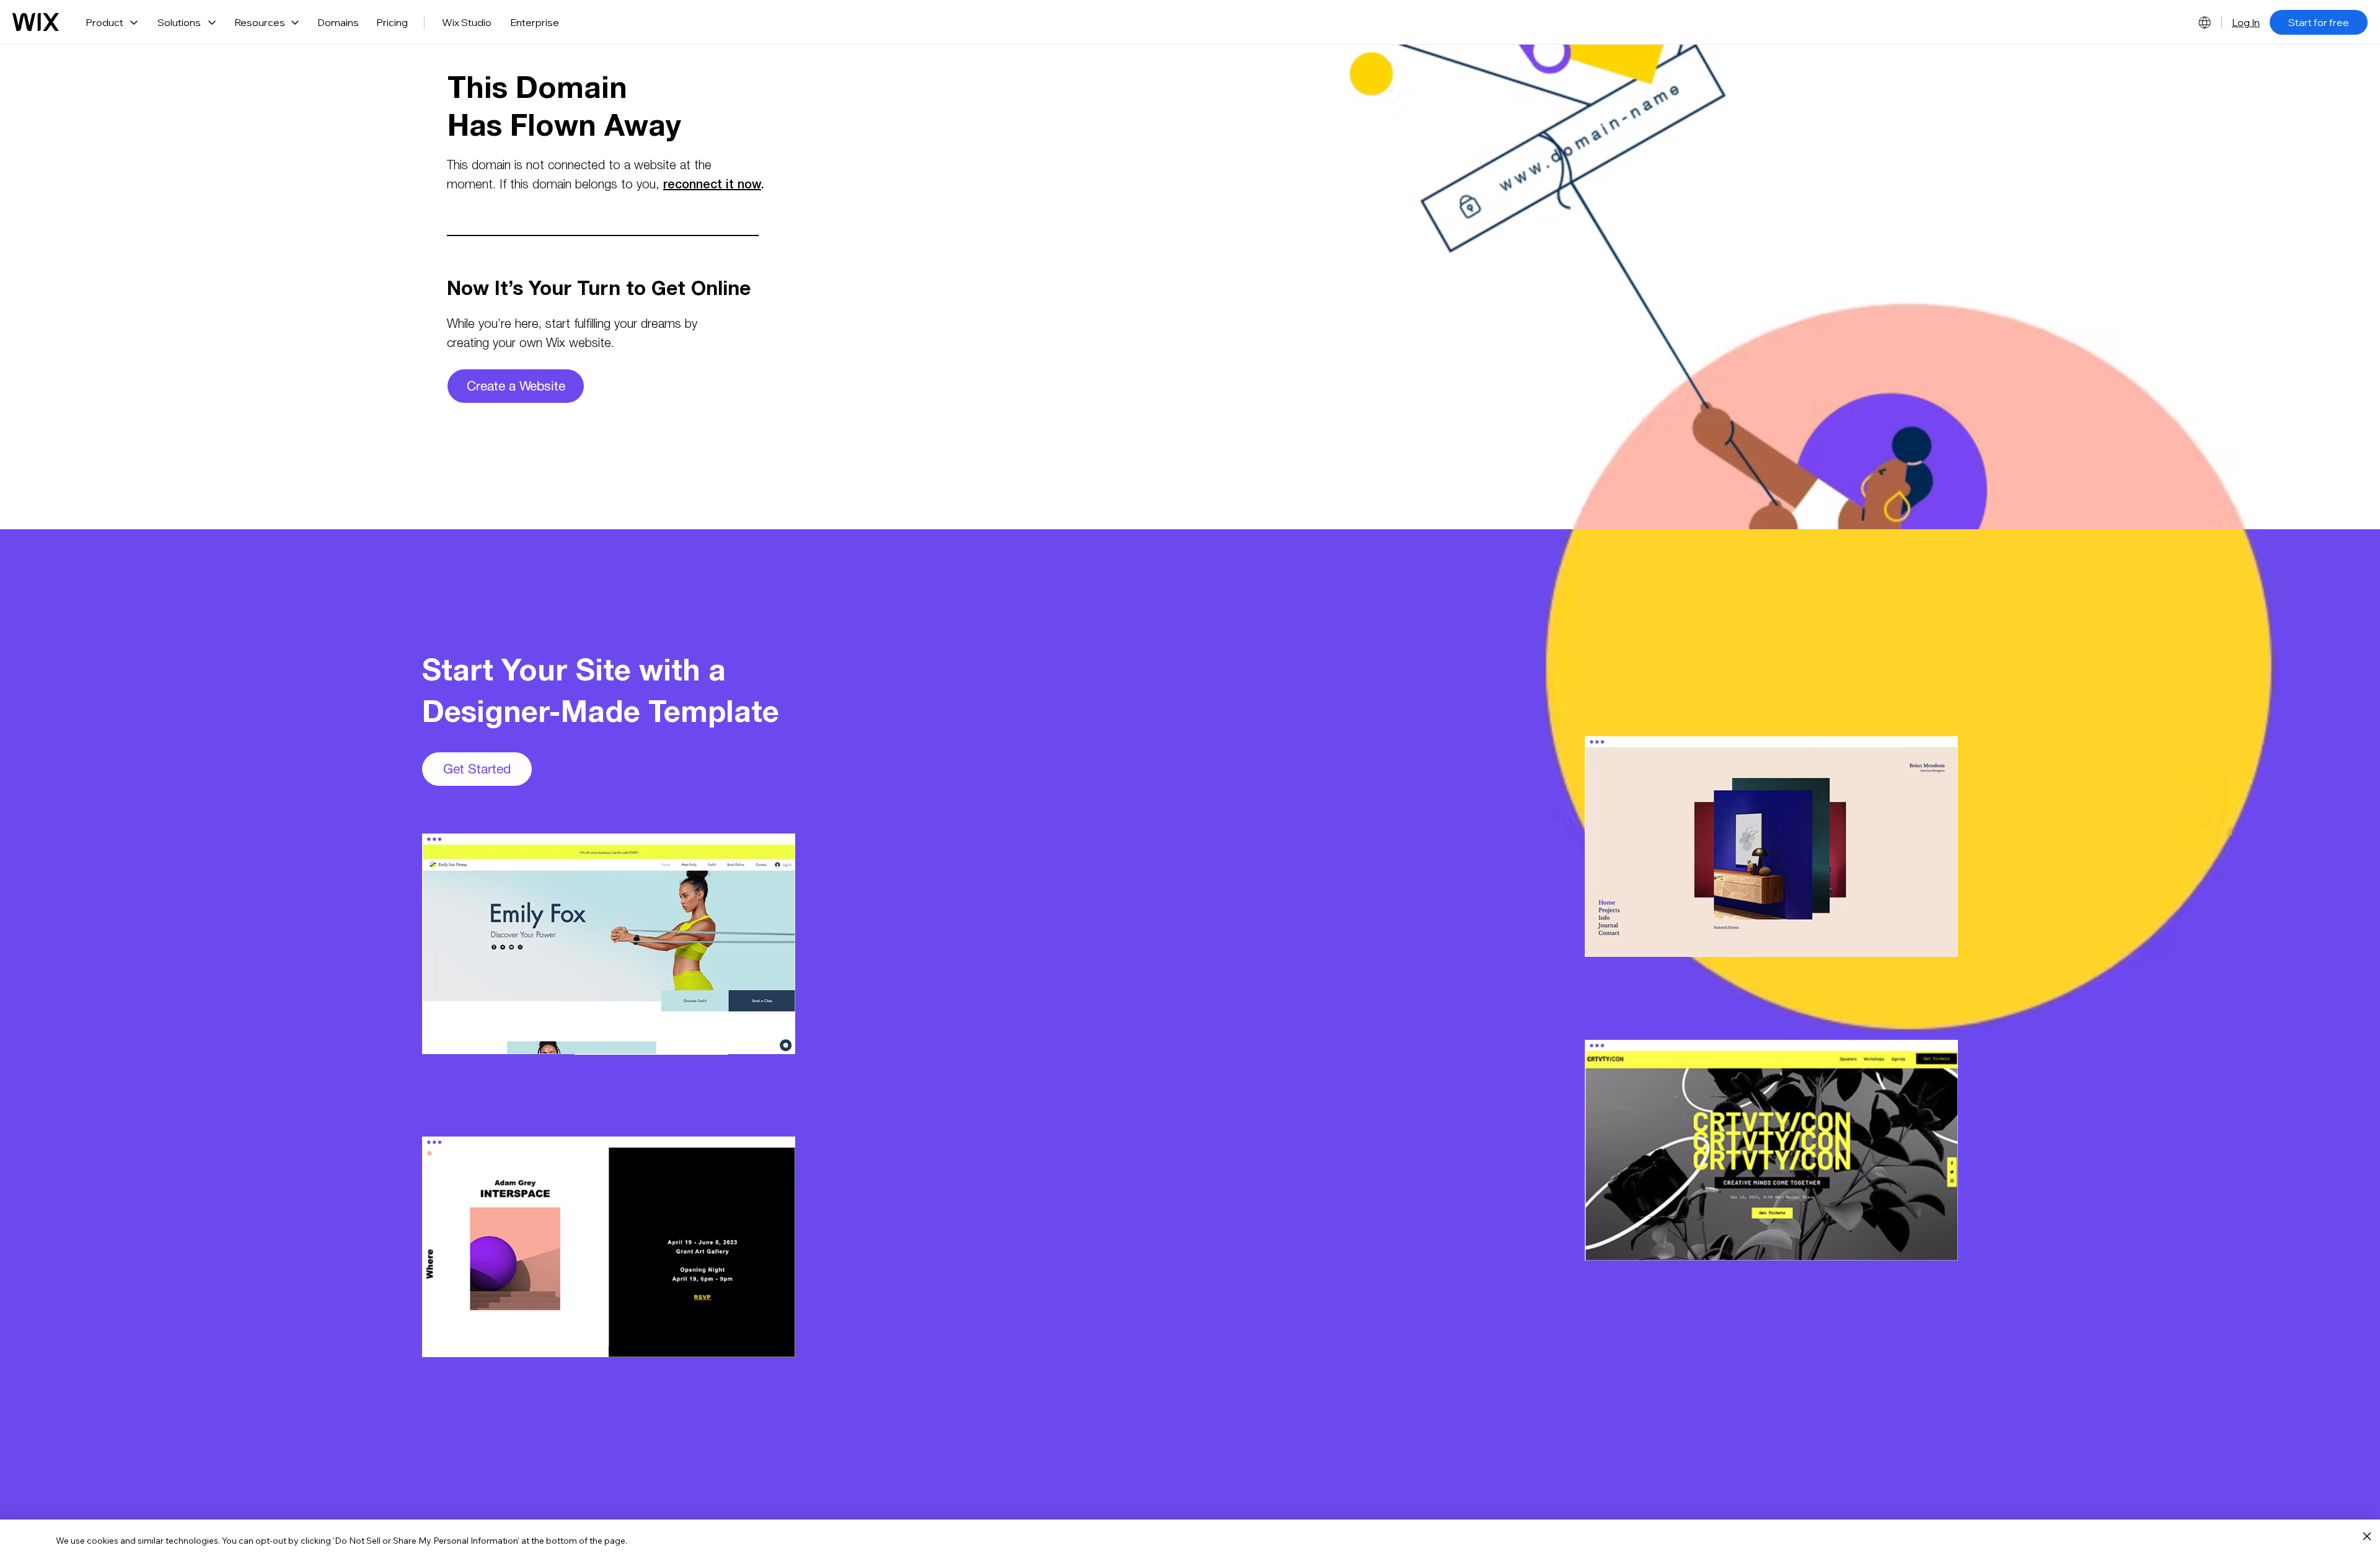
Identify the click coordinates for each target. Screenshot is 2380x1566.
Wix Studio (467, 22)
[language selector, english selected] (2205, 22)
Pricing (392, 22)
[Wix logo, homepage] (36, 22)
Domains (338, 22)
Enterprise (535, 22)
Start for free (2319, 22)
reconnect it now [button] (712, 186)
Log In (2246, 22)
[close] (2367, 1537)
